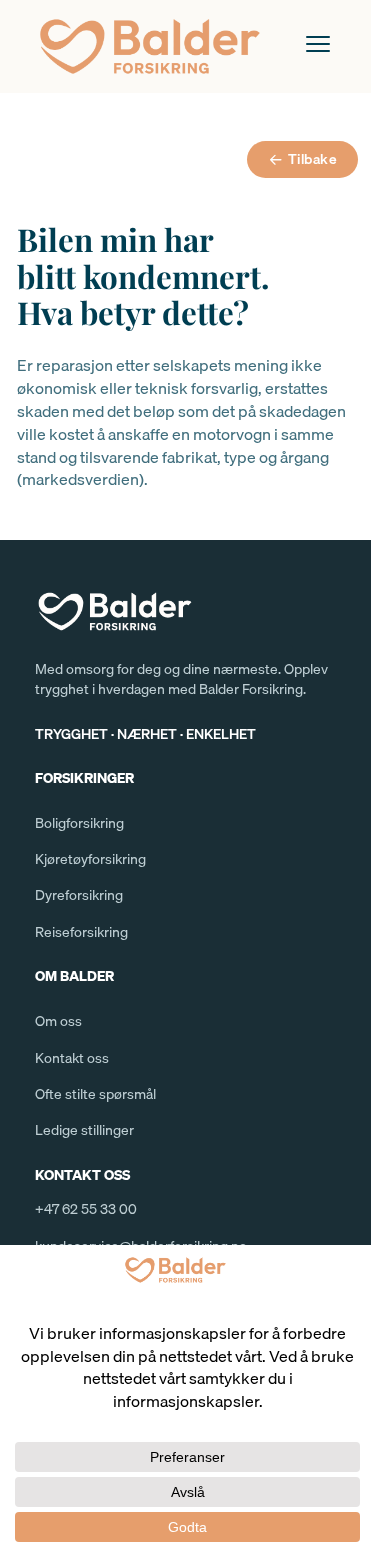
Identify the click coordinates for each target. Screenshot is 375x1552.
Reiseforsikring (81, 932)
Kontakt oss (72, 1058)
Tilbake (313, 159)
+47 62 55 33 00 (86, 1209)
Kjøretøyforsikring (90, 859)
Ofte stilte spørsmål (95, 1094)
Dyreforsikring (79, 895)
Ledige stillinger (84, 1130)
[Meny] (318, 44)
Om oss (58, 1021)
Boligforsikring (79, 823)
